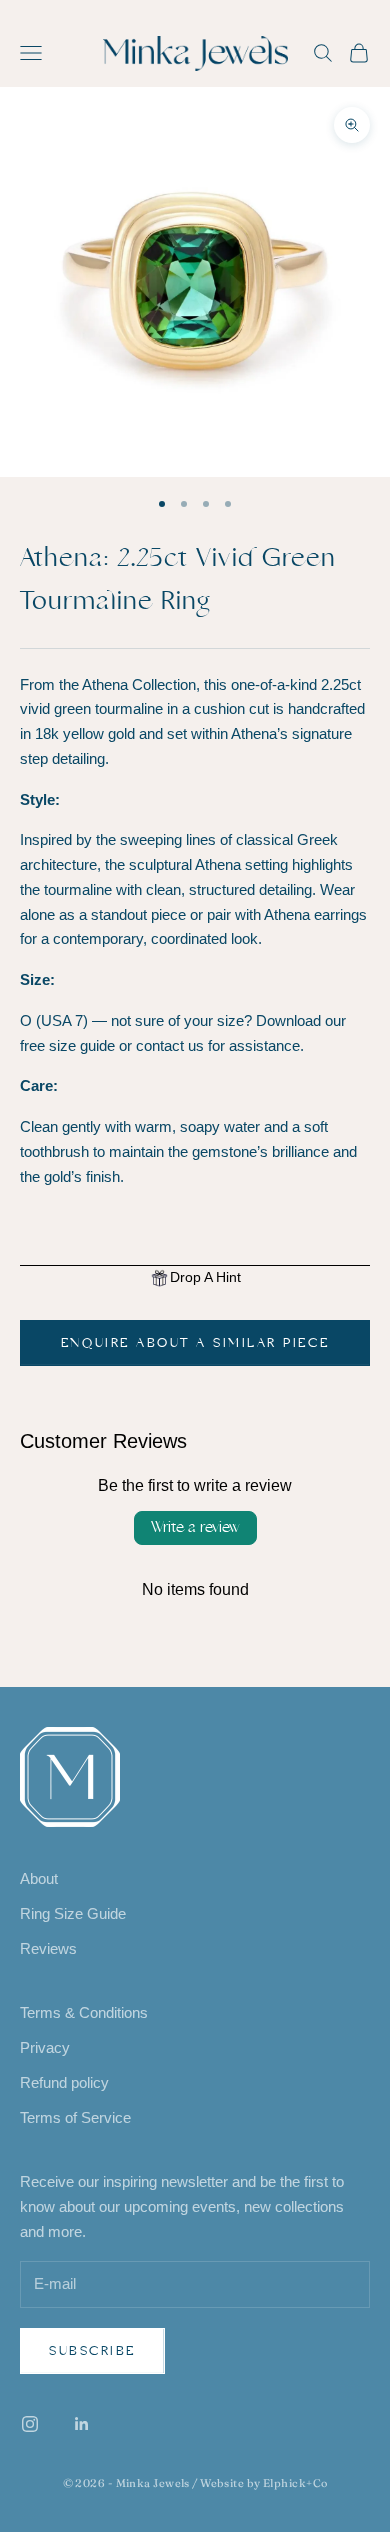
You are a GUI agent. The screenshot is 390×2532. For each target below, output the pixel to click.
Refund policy (64, 2082)
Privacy (45, 2047)
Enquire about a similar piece (195, 1343)
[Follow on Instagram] (30, 2424)
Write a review (195, 1527)
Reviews (48, 1948)
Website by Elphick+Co (263, 2483)
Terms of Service (75, 2117)
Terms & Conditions (84, 2012)
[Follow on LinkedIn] (82, 2424)
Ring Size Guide (73, 1913)
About (39, 1878)
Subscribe (92, 2351)
